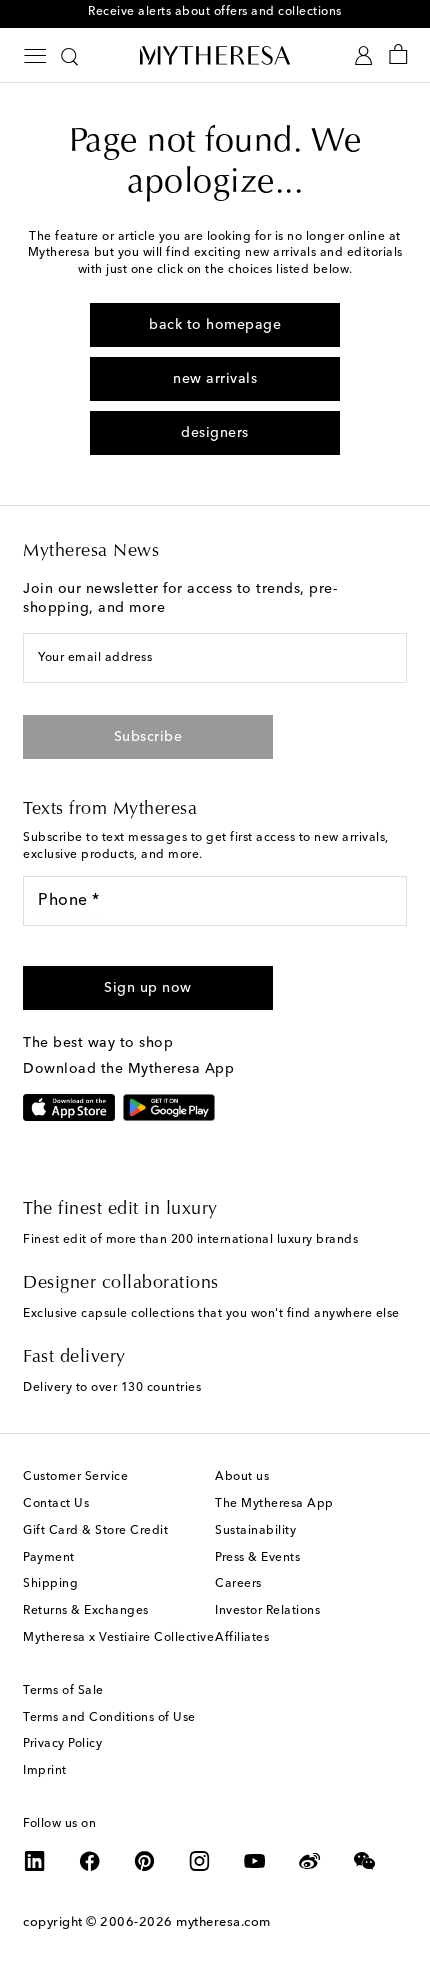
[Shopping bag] (398, 55)
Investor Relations (267, 1611)
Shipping (50, 1584)
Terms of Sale (63, 1691)
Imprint (45, 1771)
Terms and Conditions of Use (109, 1718)
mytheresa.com (223, 1922)
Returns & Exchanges (86, 1611)
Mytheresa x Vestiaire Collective (118, 1638)
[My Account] (363, 55)
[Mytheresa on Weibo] (310, 1861)
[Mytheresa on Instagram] (200, 1861)
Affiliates (242, 1638)
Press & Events (257, 1558)
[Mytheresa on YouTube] (255, 1861)
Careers (238, 1584)
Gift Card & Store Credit (95, 1531)
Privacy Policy (62, 1744)
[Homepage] (215, 55)
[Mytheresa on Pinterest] (145, 1861)
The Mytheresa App (274, 1504)
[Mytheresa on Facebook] (90, 1861)
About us (242, 1477)
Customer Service (75, 1477)
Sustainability (255, 1531)
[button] (148, 988)
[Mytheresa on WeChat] (365, 1861)
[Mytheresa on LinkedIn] (35, 1861)
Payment (49, 1558)
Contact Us (56, 1504)
